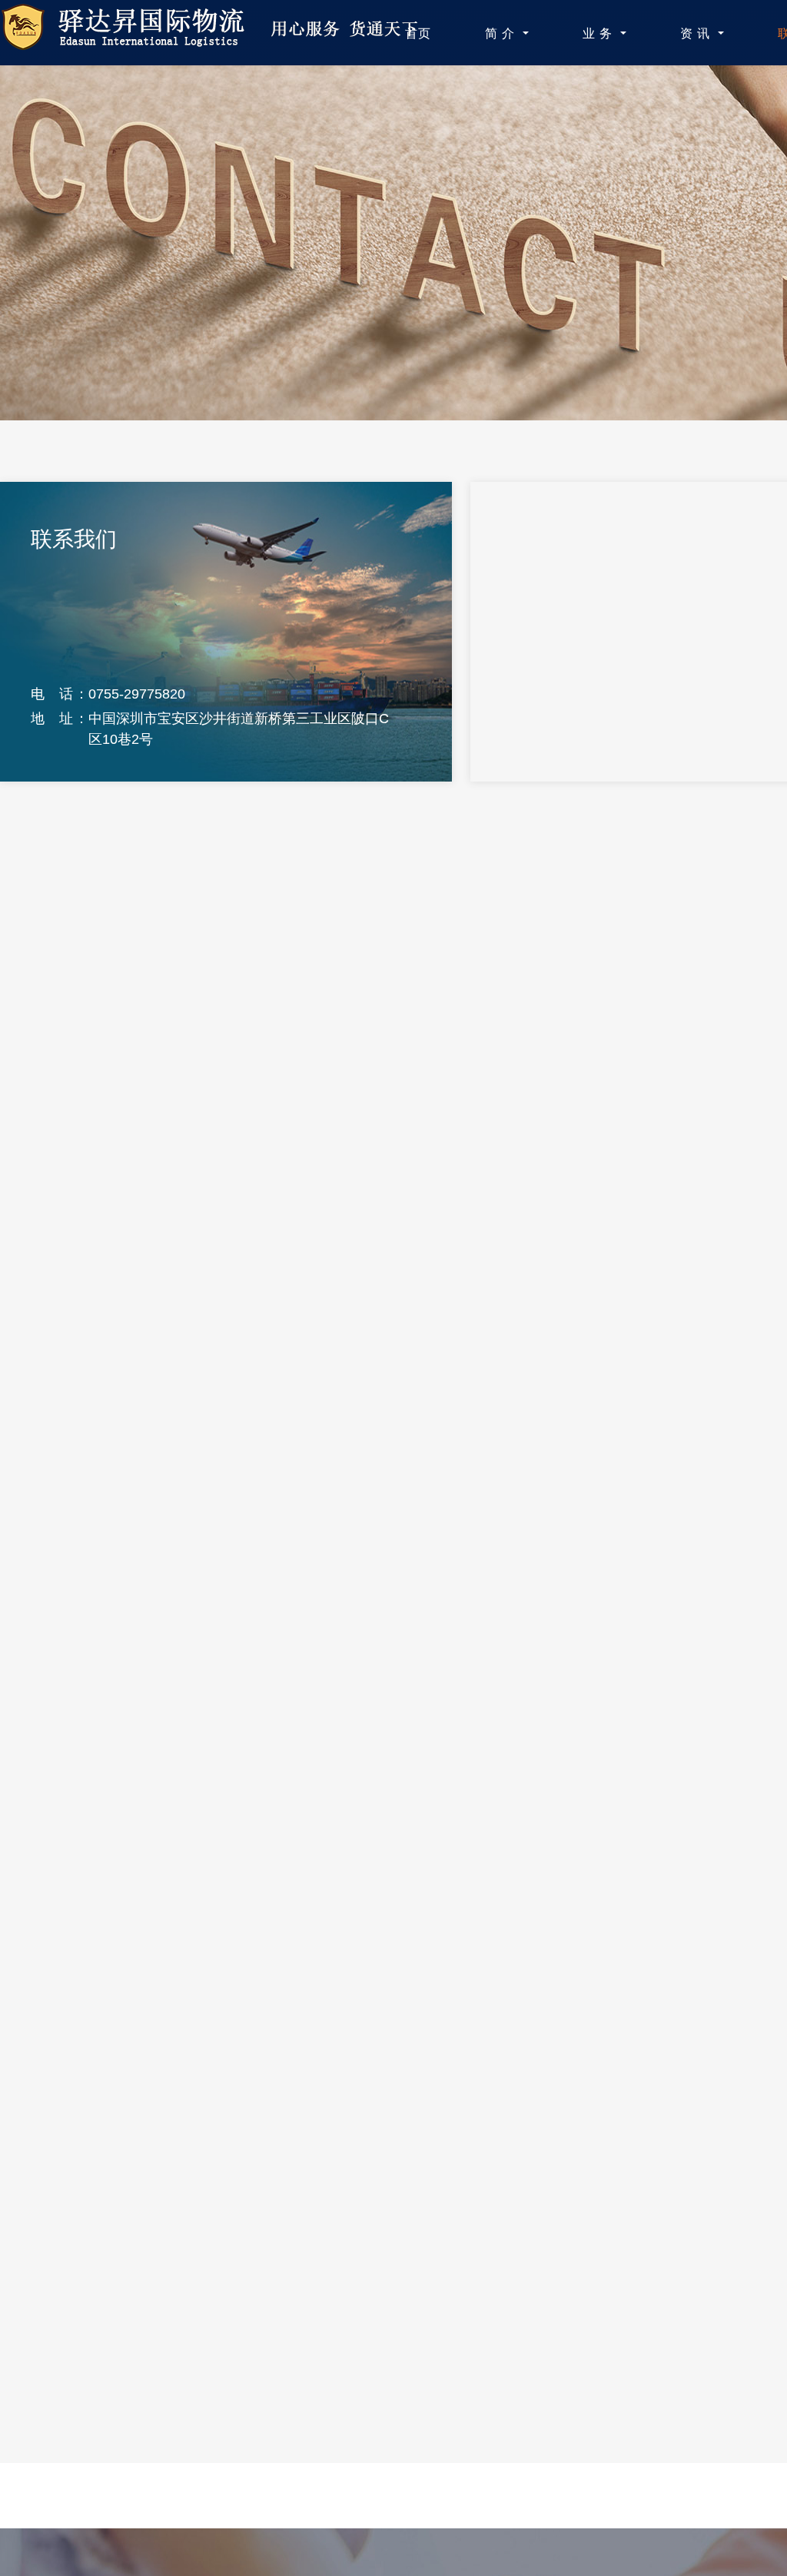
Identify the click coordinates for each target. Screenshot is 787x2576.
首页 (418, 33)
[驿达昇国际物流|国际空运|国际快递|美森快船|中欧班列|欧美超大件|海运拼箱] (218, 43)
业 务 (599, 33)
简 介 (502, 33)
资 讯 (697, 33)
